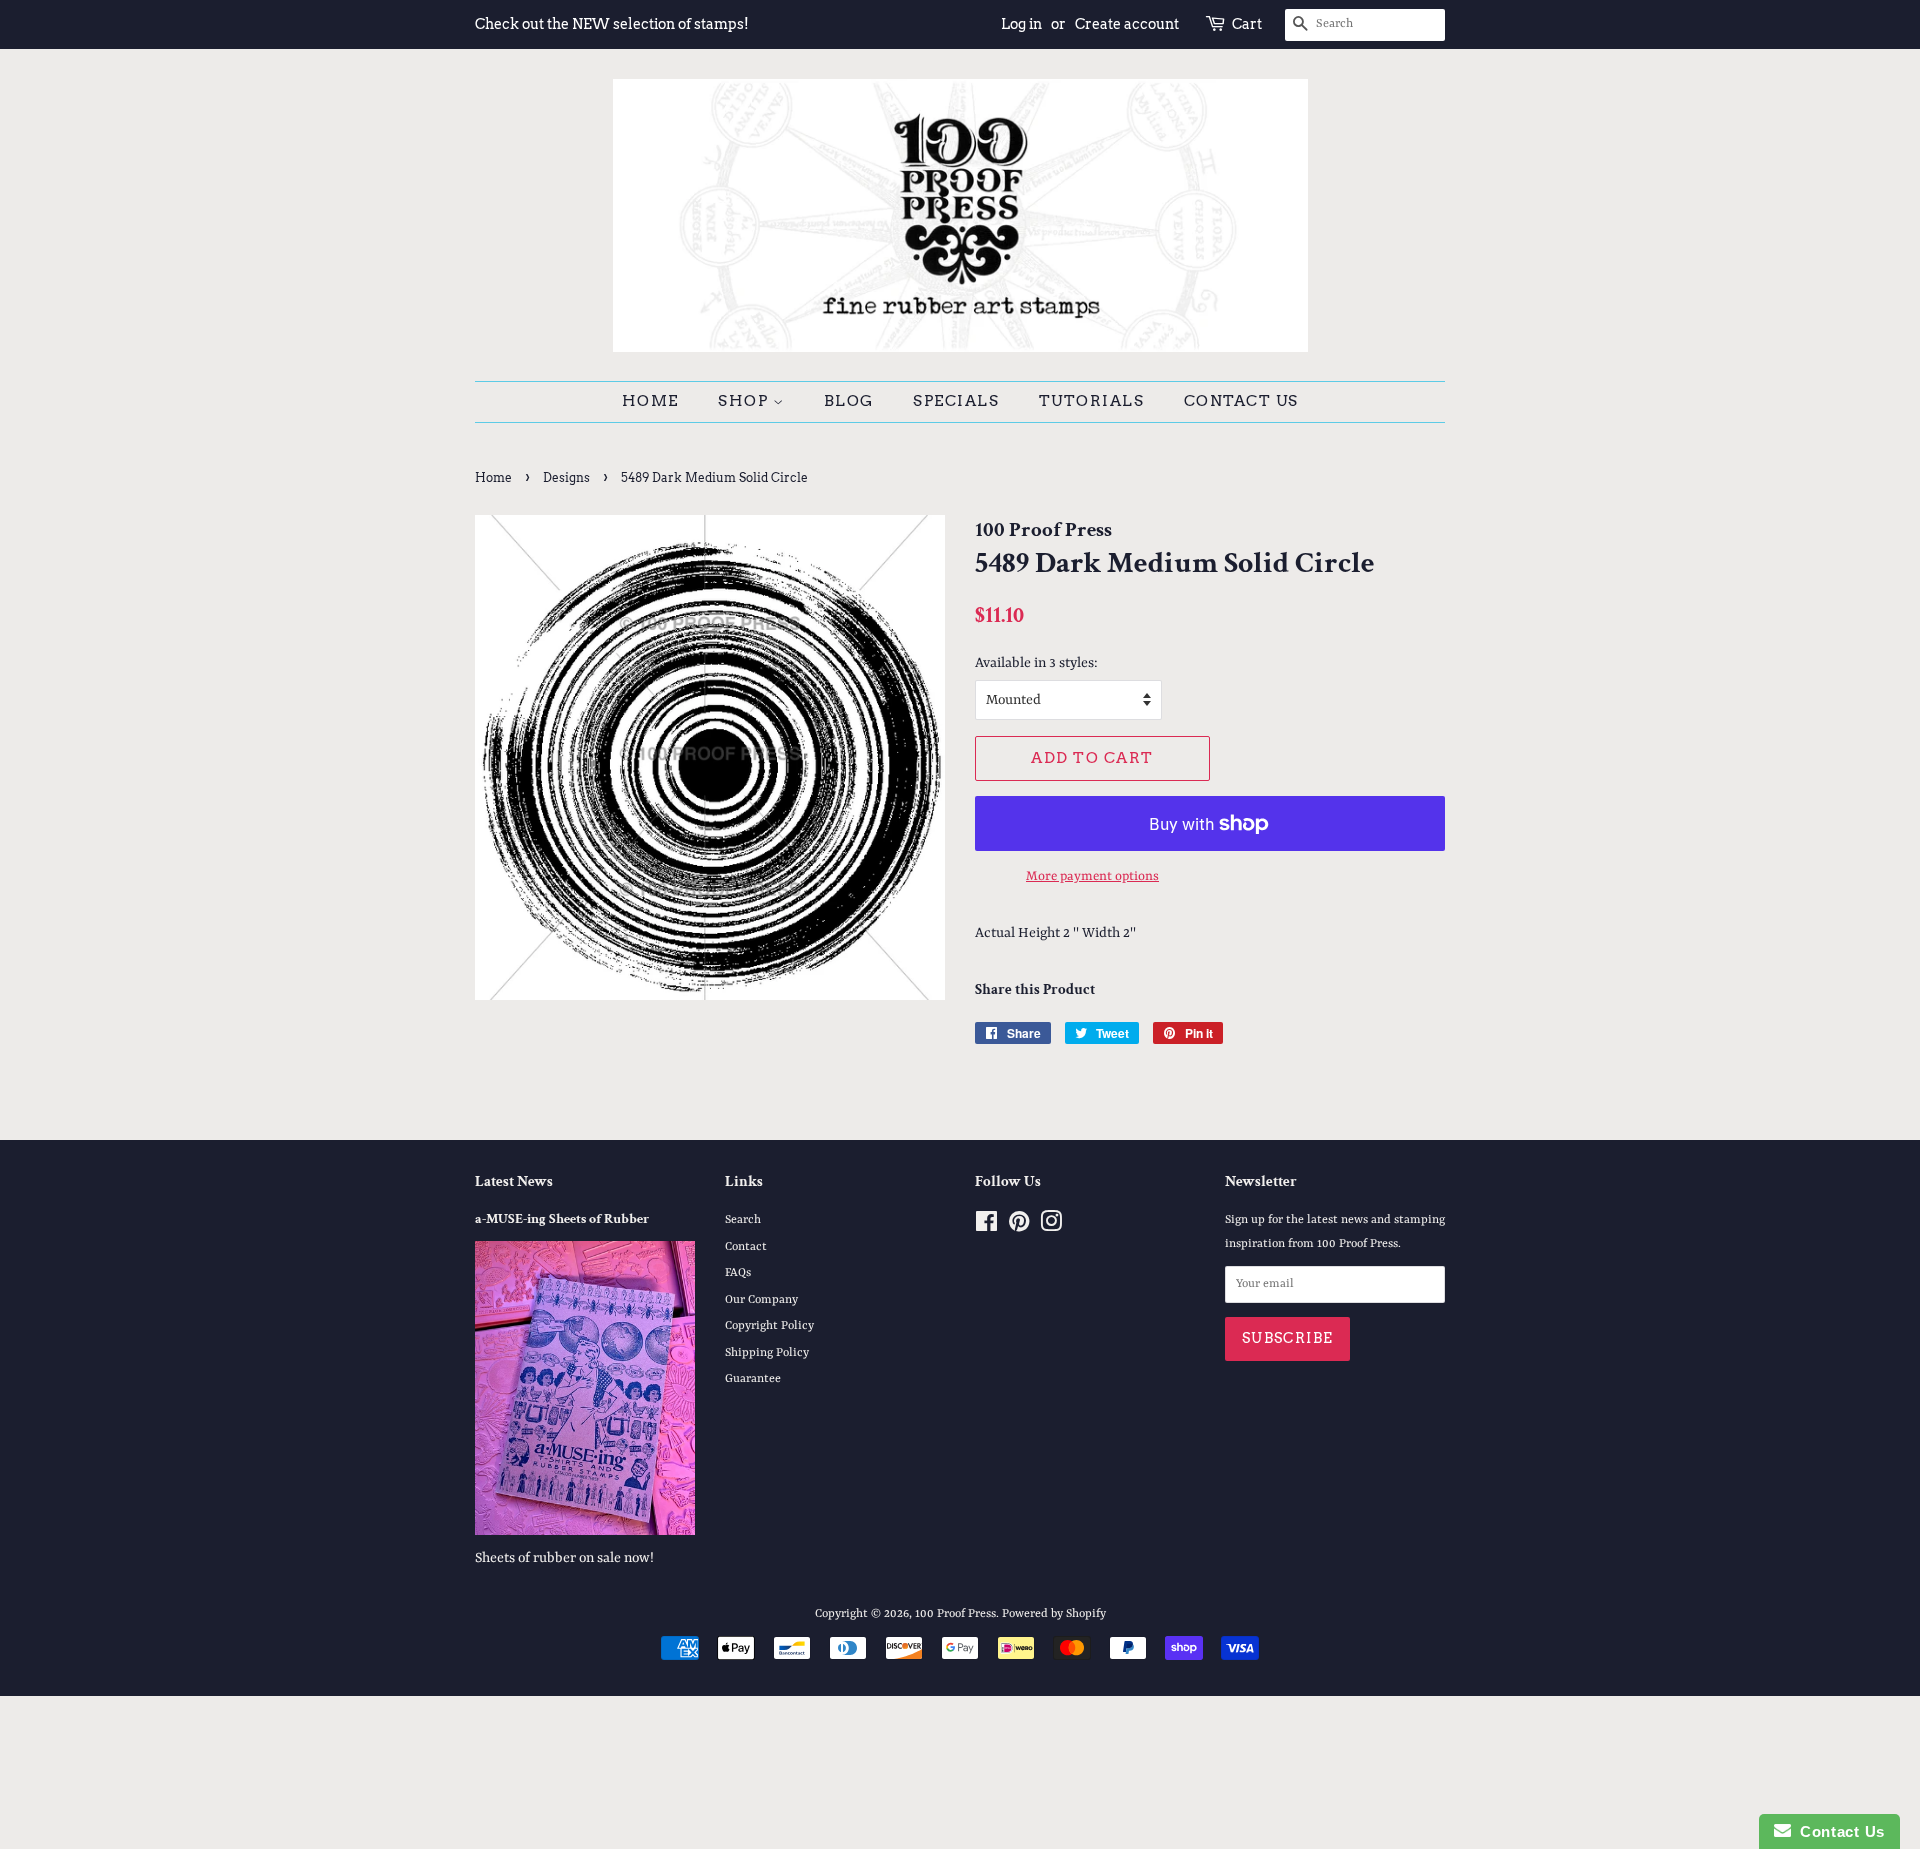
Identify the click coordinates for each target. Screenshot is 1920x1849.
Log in (1021, 24)
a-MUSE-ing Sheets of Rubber (562, 1219)
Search (743, 1220)
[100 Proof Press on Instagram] (1051, 1227)
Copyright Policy (769, 1326)
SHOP (745, 401)
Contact (746, 1247)
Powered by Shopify (1054, 1614)
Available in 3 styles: (1036, 663)
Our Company (761, 1300)
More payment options (1092, 876)
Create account (1127, 24)
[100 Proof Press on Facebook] (986, 1227)
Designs (566, 477)
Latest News (514, 1181)
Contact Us (1241, 401)
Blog (849, 401)
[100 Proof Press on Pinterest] (1019, 1227)
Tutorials (1092, 401)
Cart (1247, 24)
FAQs (738, 1273)
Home (650, 401)
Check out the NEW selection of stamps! (612, 24)
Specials (956, 401)
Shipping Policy (767, 1353)
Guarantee (753, 1379)
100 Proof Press (955, 1614)
